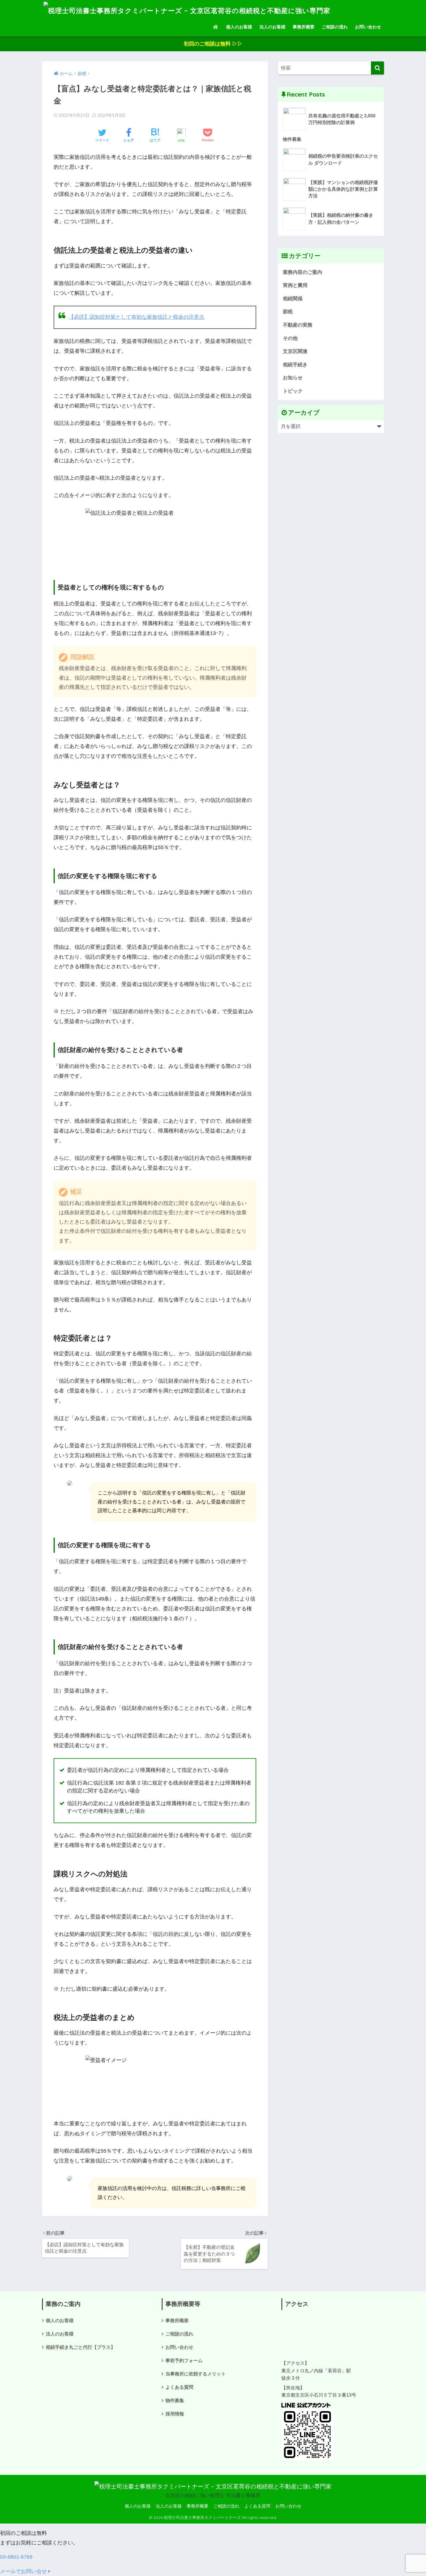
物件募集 (175, 2400)
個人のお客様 (239, 27)
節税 (288, 312)
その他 (290, 338)
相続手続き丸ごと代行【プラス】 (81, 2347)
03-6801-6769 (16, 2557)
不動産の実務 (298, 325)
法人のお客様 (272, 27)
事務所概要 (304, 27)
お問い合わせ (368, 27)
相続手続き (295, 365)
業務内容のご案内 (303, 272)
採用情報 (175, 2414)
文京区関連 (295, 351)
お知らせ (293, 378)
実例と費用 (295, 285)
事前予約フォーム (184, 2360)
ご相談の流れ (335, 27)
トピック (293, 391)
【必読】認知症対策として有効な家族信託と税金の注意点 (136, 317)
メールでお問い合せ (24, 2571)
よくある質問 (179, 2387)
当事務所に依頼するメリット (196, 2374)
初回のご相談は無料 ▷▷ (213, 44)
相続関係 (293, 298)
